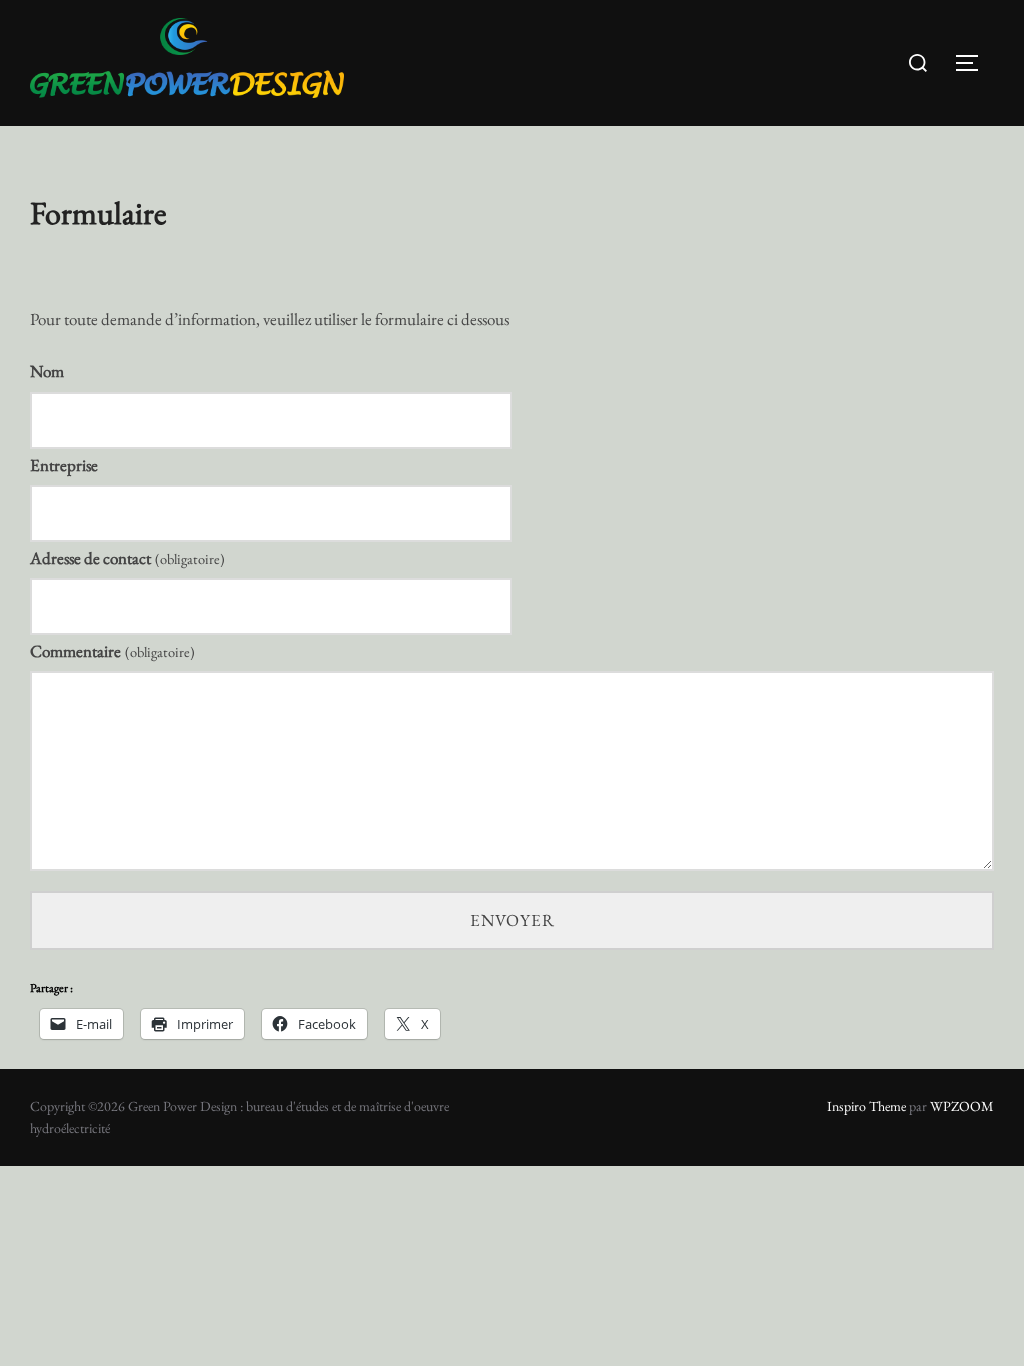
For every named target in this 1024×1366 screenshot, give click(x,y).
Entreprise (64, 465)
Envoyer (512, 920)
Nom (47, 371)
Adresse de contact (127, 558)
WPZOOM (962, 1106)
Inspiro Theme (866, 1106)
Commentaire (112, 651)
